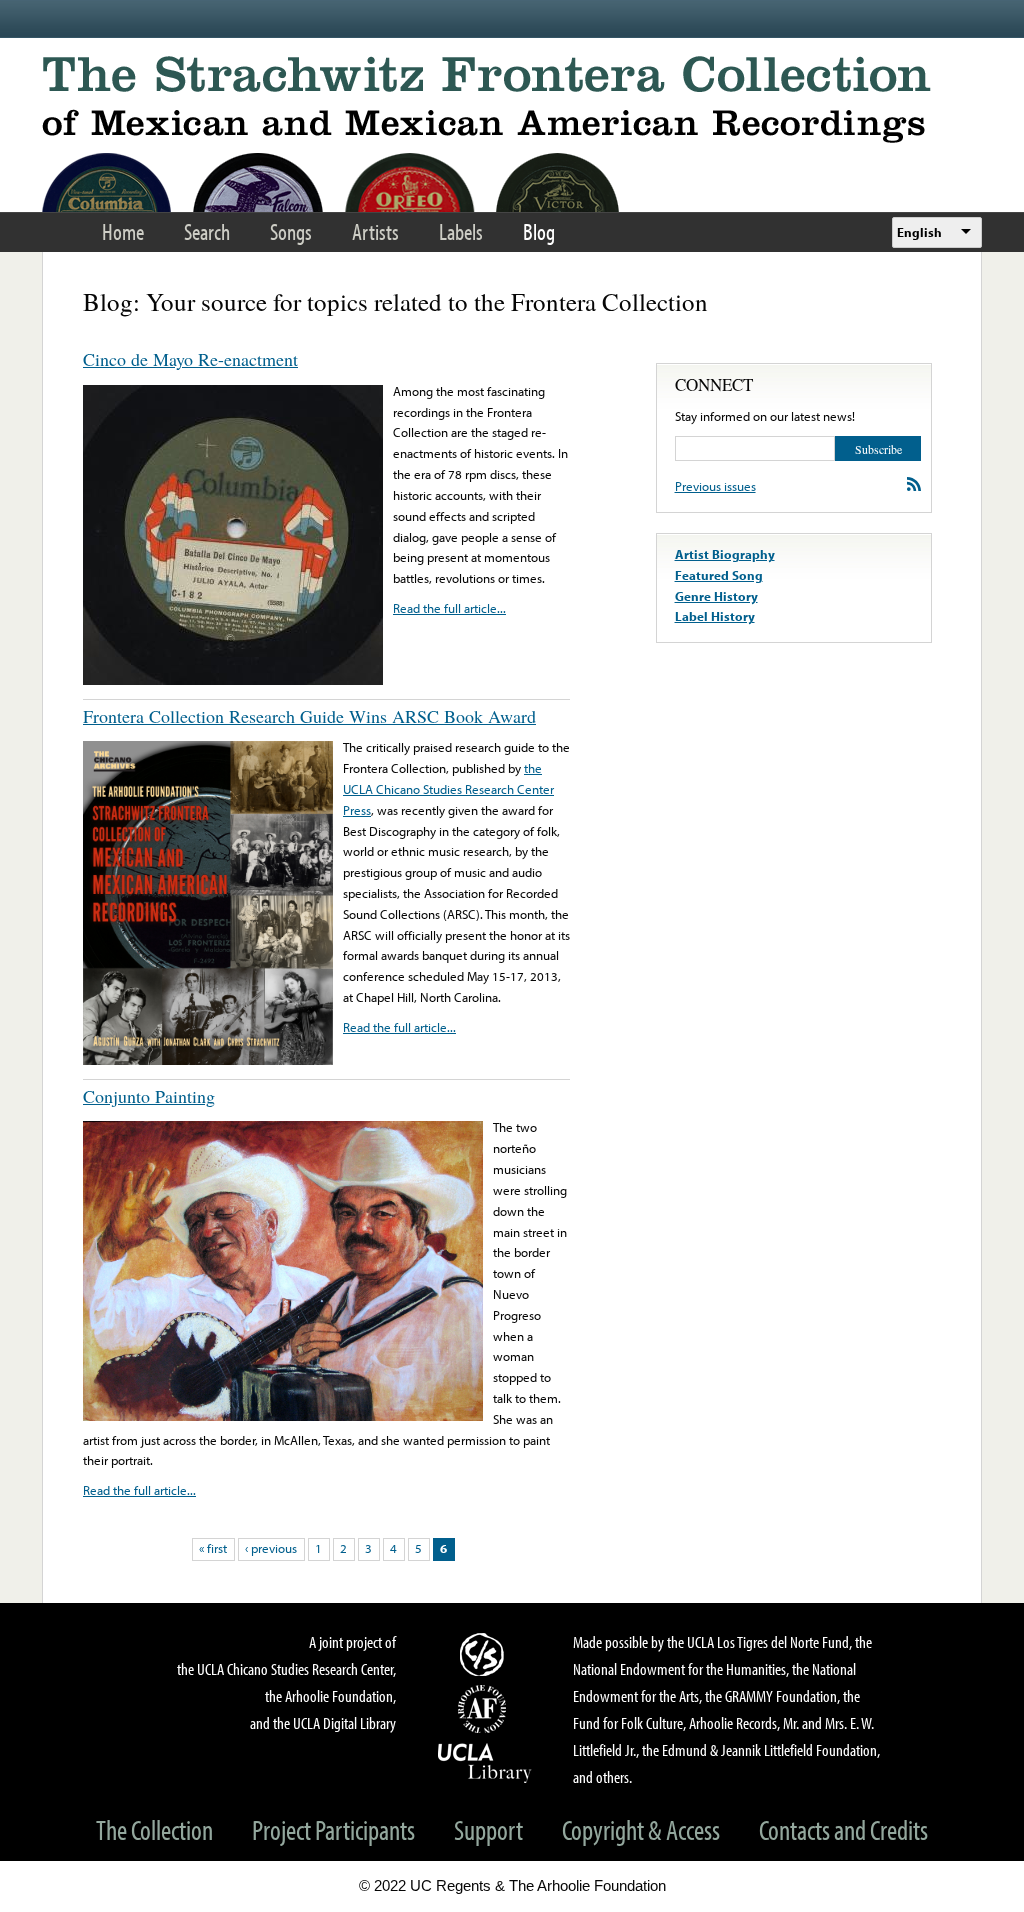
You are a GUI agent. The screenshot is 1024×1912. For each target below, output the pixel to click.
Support (488, 1829)
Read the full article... (449, 608)
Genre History (716, 596)
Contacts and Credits (843, 1829)
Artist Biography (725, 554)
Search (207, 231)
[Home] (512, 99)
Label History (715, 616)
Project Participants (333, 1829)
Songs (291, 231)
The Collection (154, 1829)
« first (213, 1548)
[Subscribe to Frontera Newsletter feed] (914, 484)
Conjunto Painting (149, 1096)
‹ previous (271, 1548)
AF (485, 1709)
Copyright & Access (641, 1829)
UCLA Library (485, 1762)
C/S (485, 1654)
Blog (539, 231)
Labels (461, 231)
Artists (375, 231)
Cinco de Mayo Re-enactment (190, 359)
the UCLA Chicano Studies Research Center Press (448, 789)
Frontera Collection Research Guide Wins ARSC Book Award (309, 716)
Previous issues (715, 486)
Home (123, 231)
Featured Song (719, 575)
